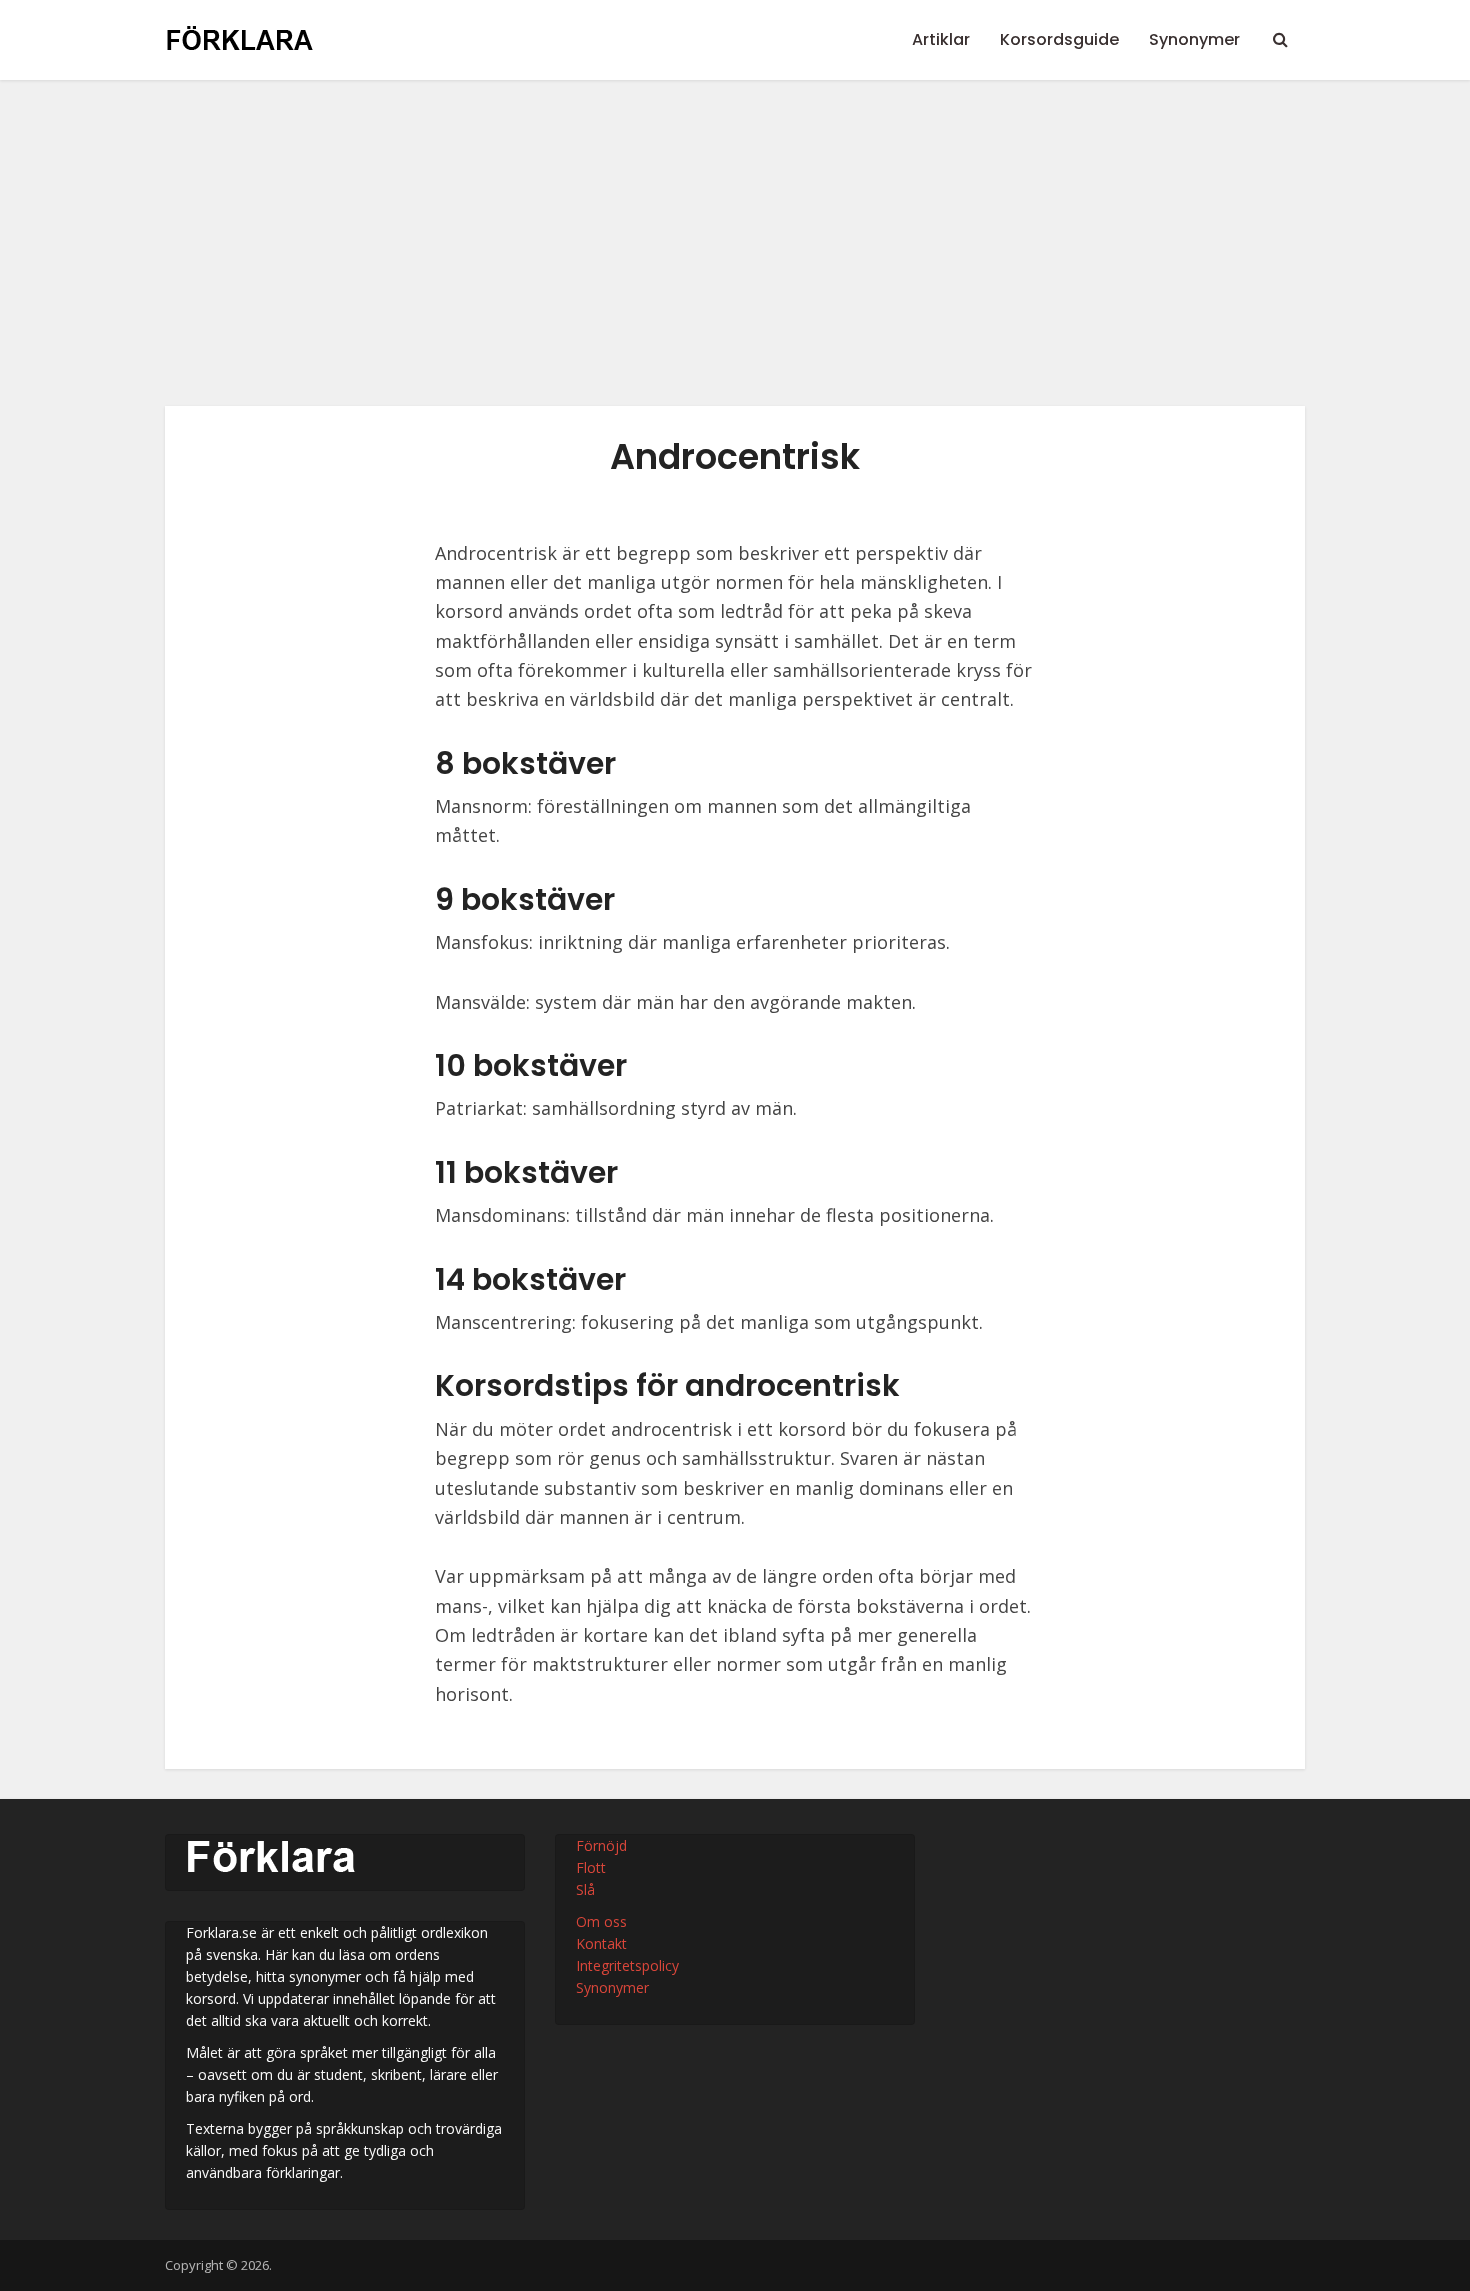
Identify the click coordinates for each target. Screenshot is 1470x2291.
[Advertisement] (735, 258)
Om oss (601, 1921)
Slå (585, 1889)
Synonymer (1194, 39)
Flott (591, 1867)
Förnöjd (601, 1845)
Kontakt (601, 1943)
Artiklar (941, 39)
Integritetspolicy (627, 1965)
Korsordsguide (1059, 39)
